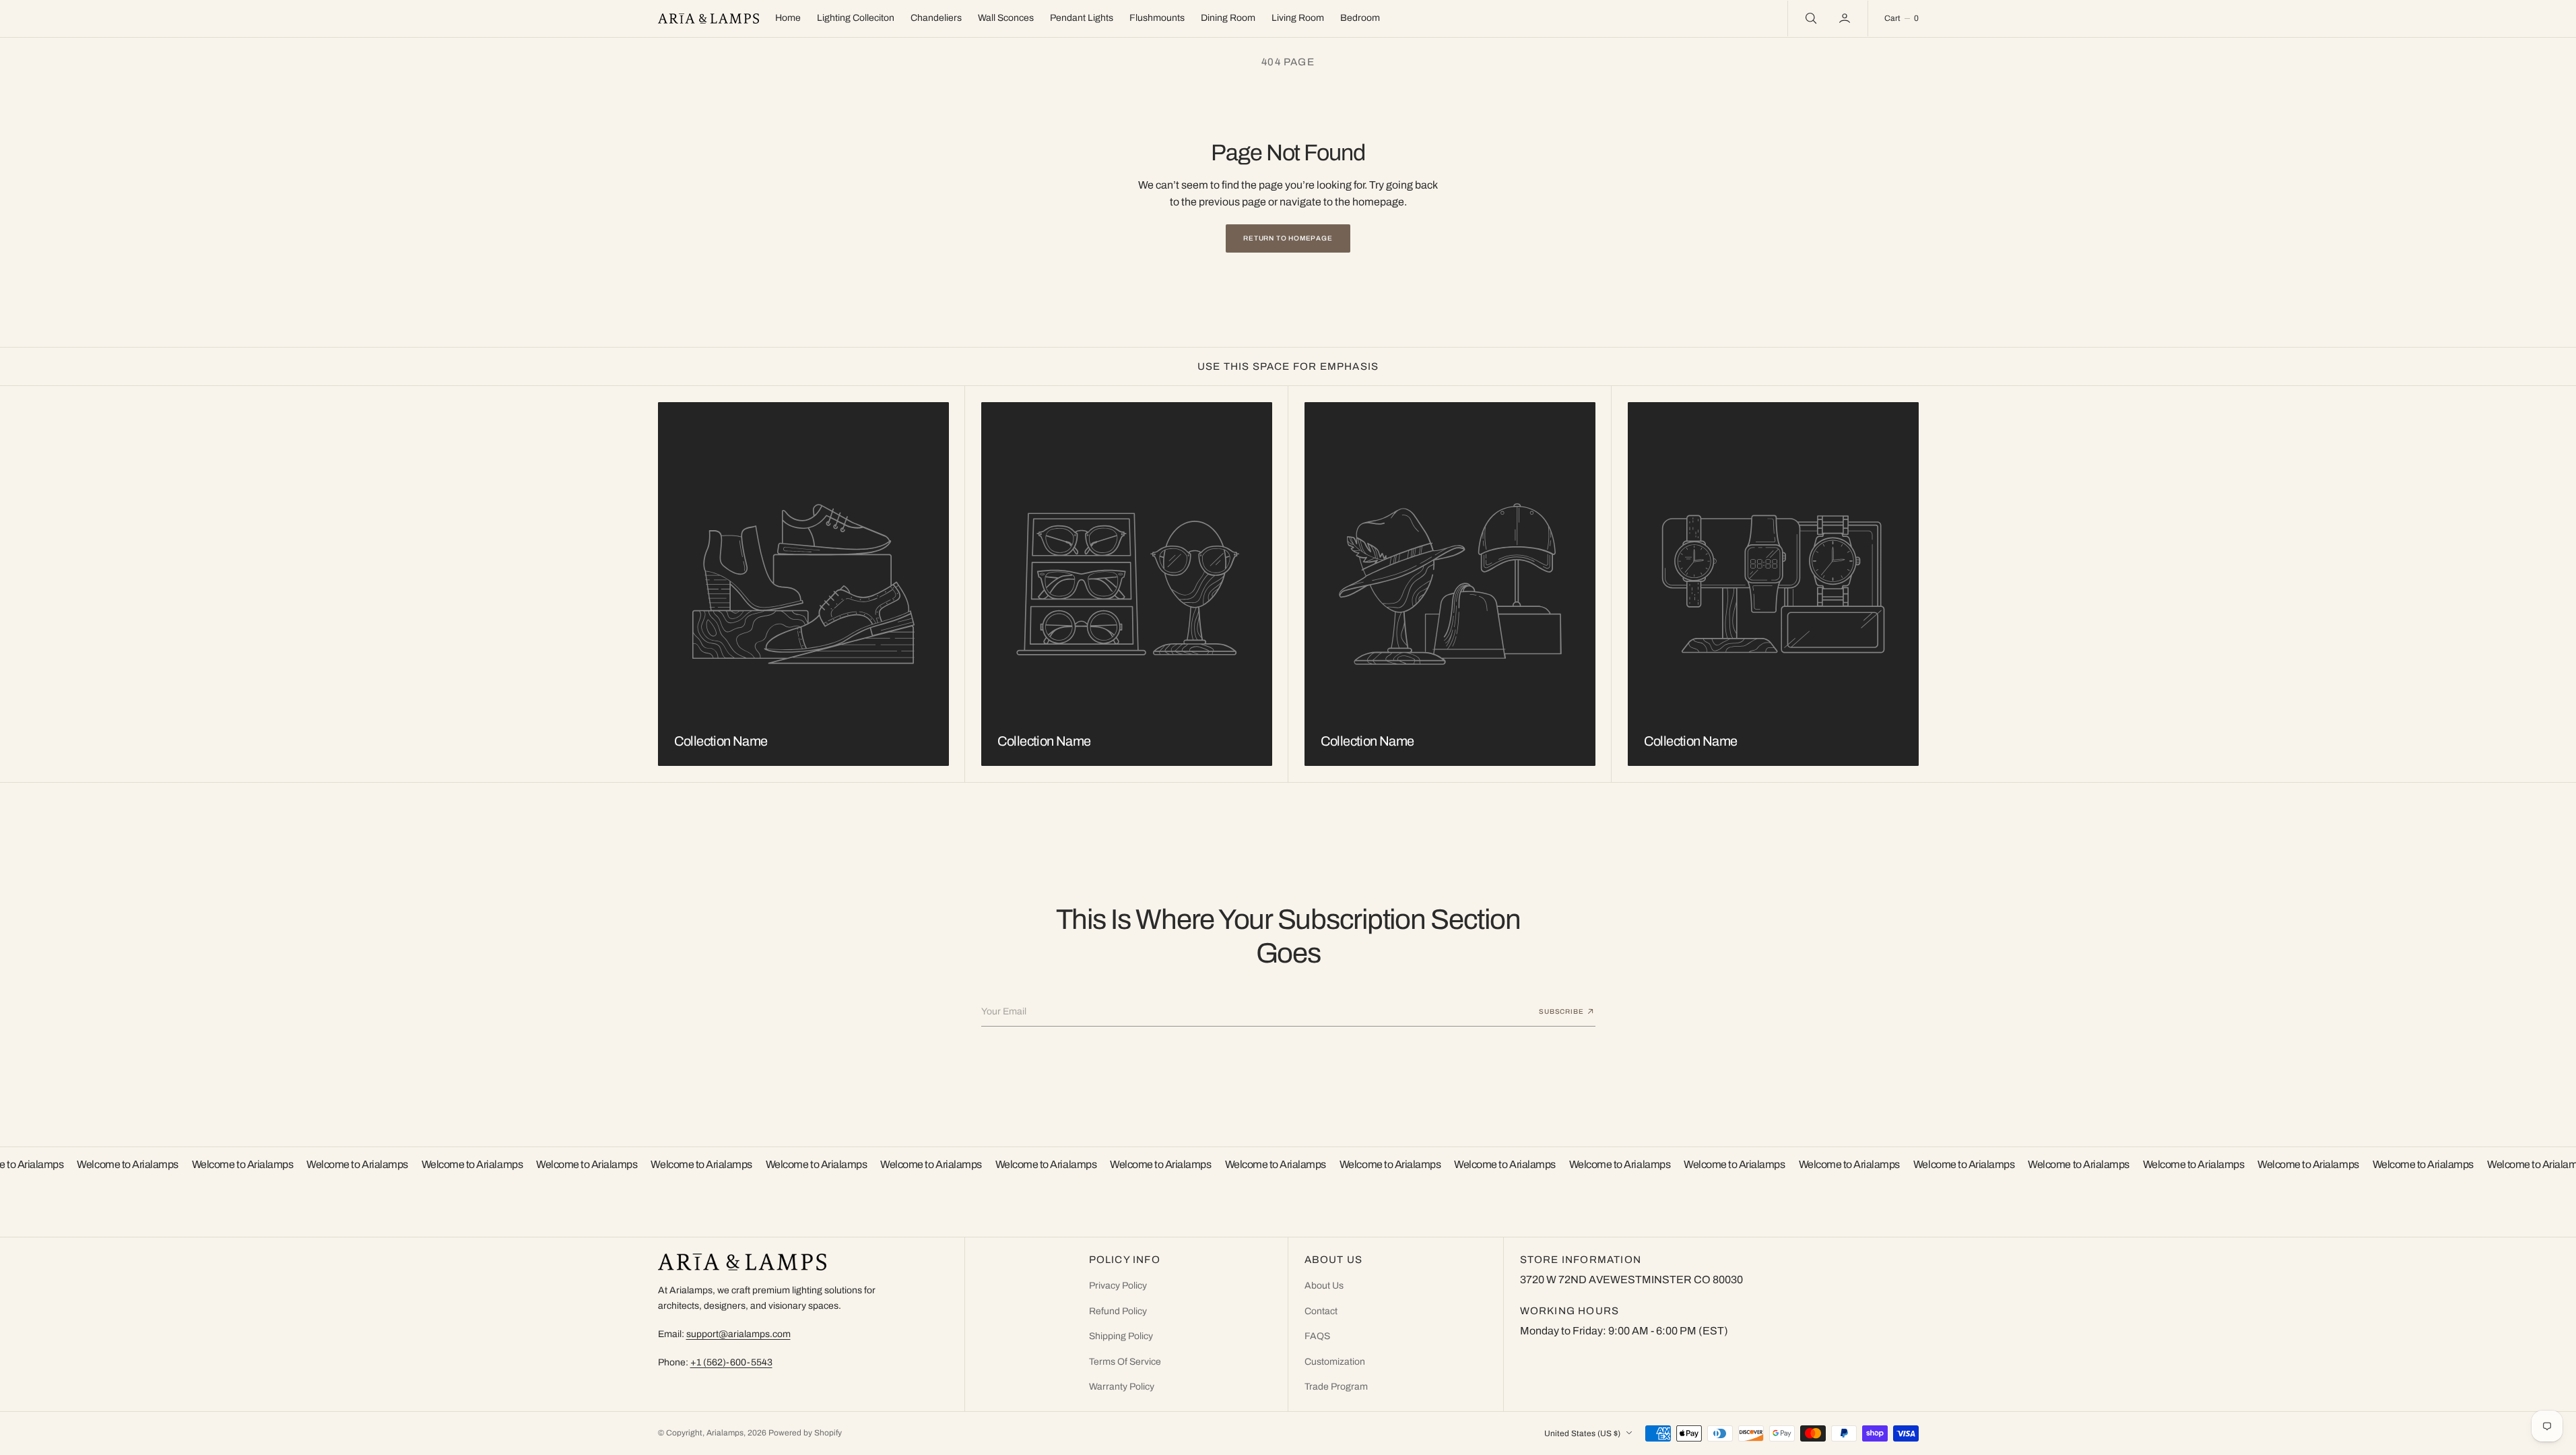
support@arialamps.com (738, 1334)
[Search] (1810, 18)
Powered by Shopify (805, 1433)
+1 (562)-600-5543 (731, 1362)
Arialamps (725, 1433)
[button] (1846, 18)
